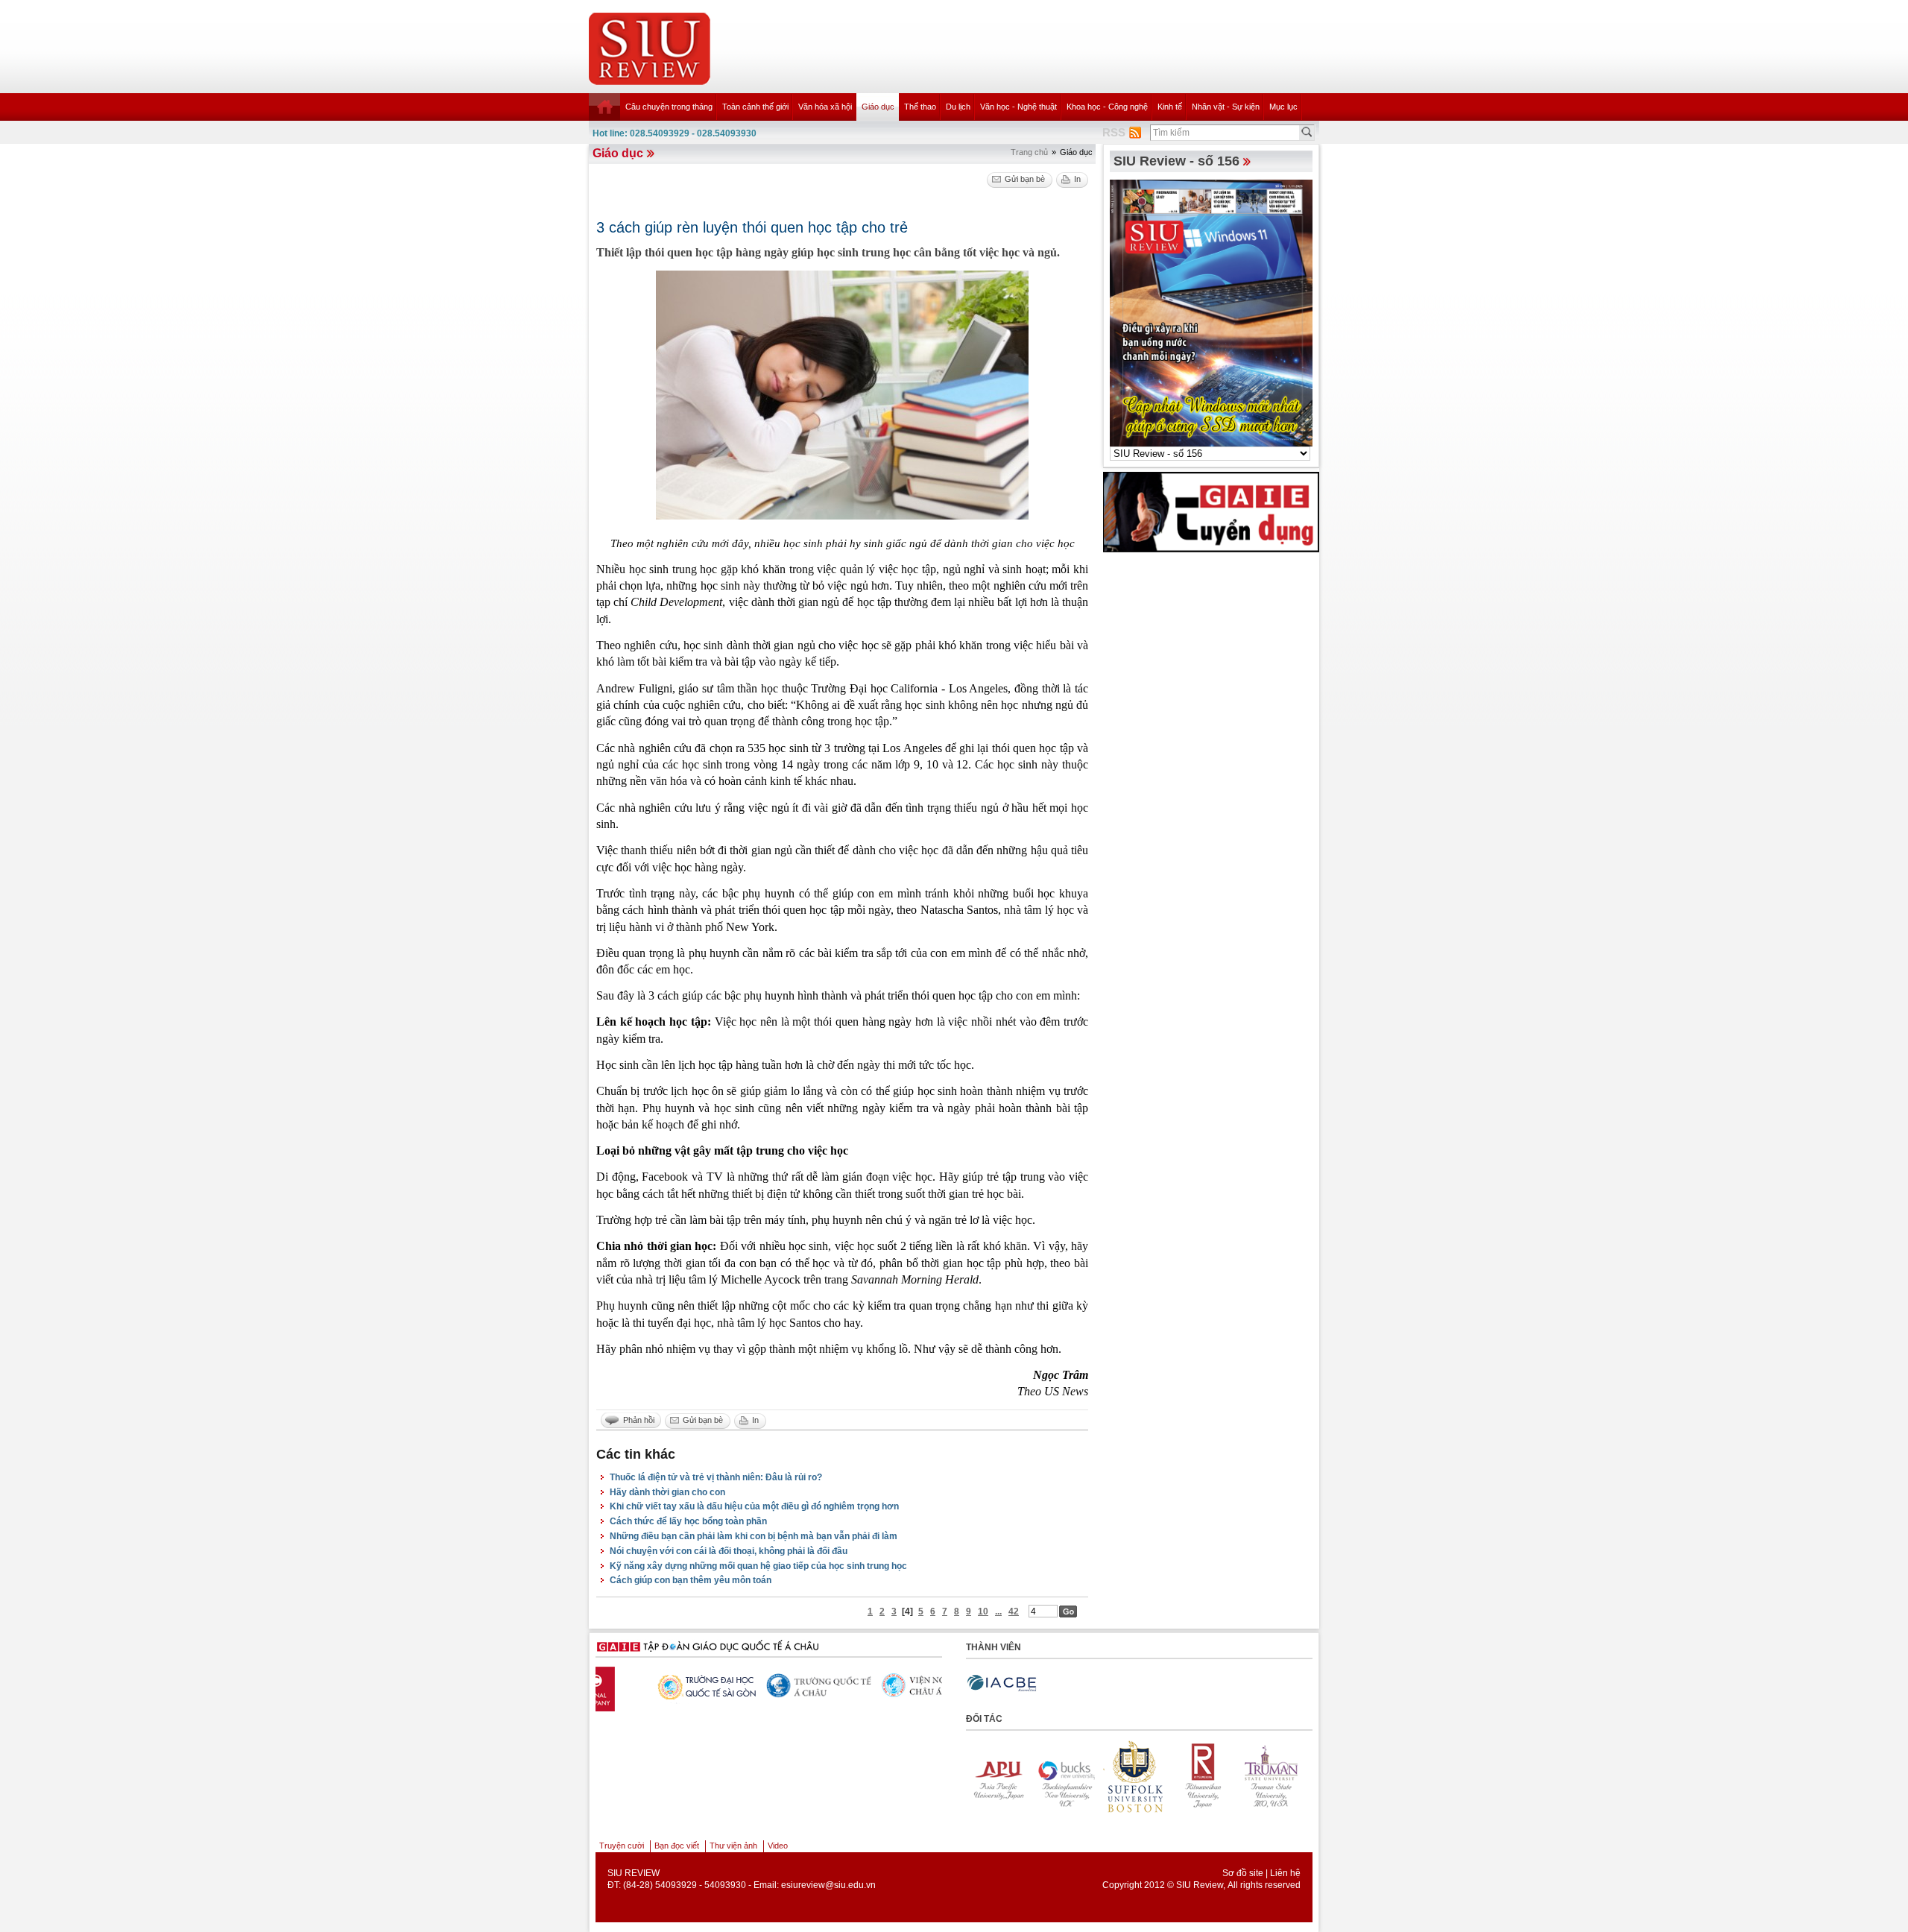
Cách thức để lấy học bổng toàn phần (688, 1521)
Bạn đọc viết (677, 1846)
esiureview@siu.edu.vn (828, 1885)
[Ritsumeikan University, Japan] (1136, 1776)
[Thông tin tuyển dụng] (1211, 511)
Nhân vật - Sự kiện (1226, 107)
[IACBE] (1002, 1683)
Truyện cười (622, 1846)
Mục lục (1283, 107)
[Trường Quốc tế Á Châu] (651, 1686)
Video (778, 1846)
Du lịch (958, 107)
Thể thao (920, 107)
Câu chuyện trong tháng (669, 107)
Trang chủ (1029, 152)
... (998, 1611)
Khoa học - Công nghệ (1107, 107)
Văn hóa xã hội (825, 107)
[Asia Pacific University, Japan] (1273, 1776)
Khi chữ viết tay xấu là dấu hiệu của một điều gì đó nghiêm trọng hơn (754, 1506)
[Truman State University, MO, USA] (1204, 1776)
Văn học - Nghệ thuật (1018, 107)
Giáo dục (878, 107)
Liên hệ (1285, 1873)
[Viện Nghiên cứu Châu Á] (766, 1685)
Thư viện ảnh (733, 1846)
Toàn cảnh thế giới (755, 107)
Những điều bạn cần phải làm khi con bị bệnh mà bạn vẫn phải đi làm (754, 1536)
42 (1014, 1611)
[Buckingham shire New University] (999, 1776)
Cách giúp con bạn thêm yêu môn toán (691, 1580)
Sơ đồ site (1243, 1873)
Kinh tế (1170, 107)
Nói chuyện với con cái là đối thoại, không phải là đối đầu (729, 1551)
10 (983, 1611)
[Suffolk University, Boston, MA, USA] (1067, 1776)
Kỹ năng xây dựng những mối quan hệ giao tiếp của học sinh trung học (758, 1566)
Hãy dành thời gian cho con (667, 1492)
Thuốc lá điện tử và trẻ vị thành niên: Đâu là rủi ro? (716, 1477)
